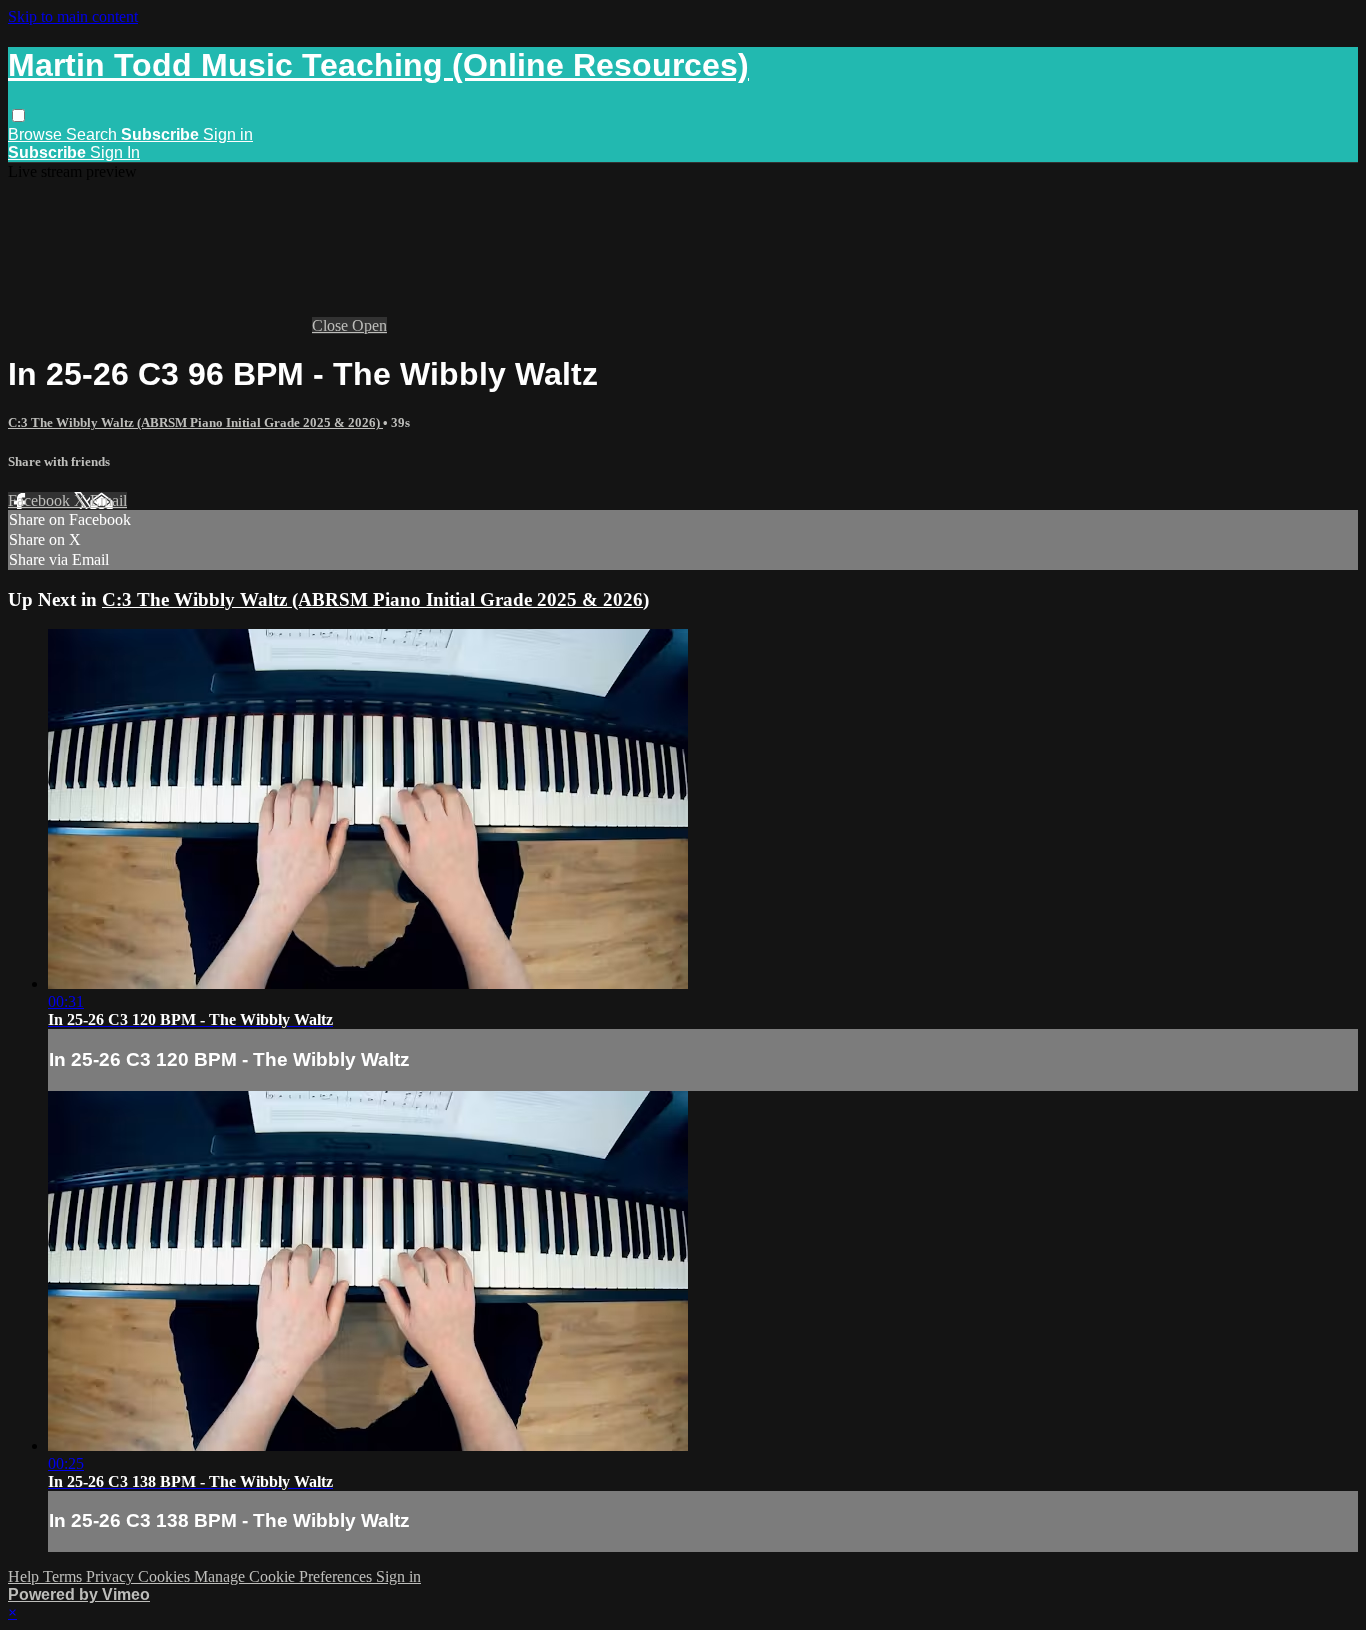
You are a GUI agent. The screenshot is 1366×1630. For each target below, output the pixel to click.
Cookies (166, 1576)
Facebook (41, 500)
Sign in (228, 134)
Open (369, 325)
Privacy (112, 1576)
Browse (37, 134)
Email (108, 500)
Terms (64, 1576)
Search (93, 134)
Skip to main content (73, 16)
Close (332, 325)
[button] (18, 115)
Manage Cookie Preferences (285, 1576)
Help (25, 1576)
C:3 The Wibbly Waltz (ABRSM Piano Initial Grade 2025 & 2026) (195, 422)
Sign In (115, 152)
